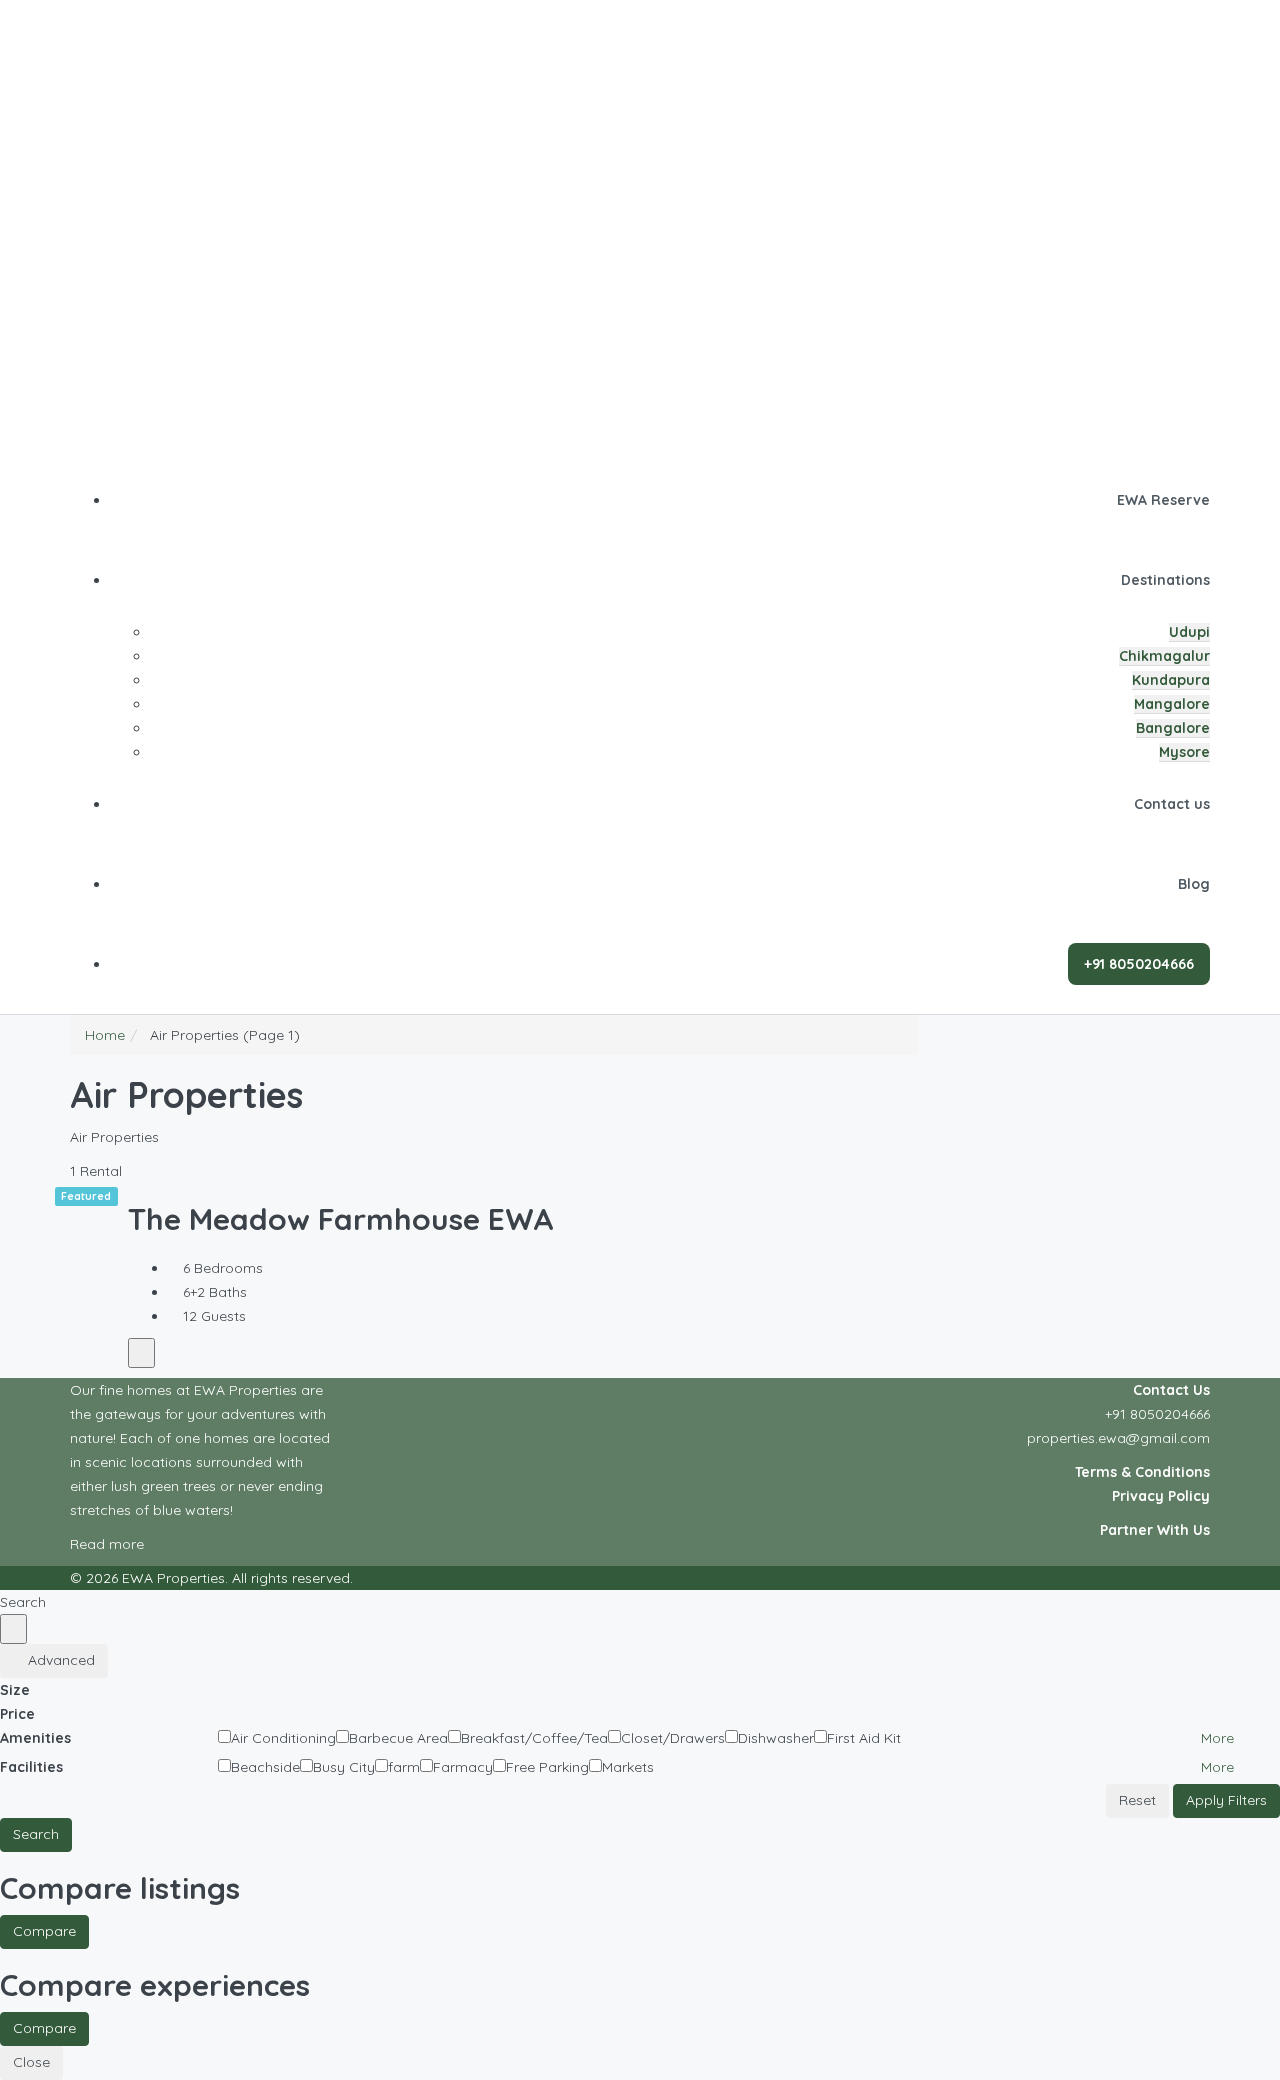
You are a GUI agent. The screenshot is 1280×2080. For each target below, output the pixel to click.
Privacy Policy (1161, 1496)
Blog (1194, 884)
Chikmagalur (1164, 656)
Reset (1137, 1800)
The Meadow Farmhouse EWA (341, 1219)
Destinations (1165, 580)
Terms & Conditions (1142, 1472)
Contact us (1172, 804)
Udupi (1189, 632)
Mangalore (1172, 704)
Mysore (1184, 752)
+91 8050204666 (1157, 1414)
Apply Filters (1226, 1800)
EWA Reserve (1163, 500)
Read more (109, 1544)
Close (31, 2062)
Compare (44, 1931)
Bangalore (1173, 728)
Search (36, 1834)
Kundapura (1171, 680)
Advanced (59, 1660)
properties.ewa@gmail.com (1118, 1438)
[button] (1225, 1738)
